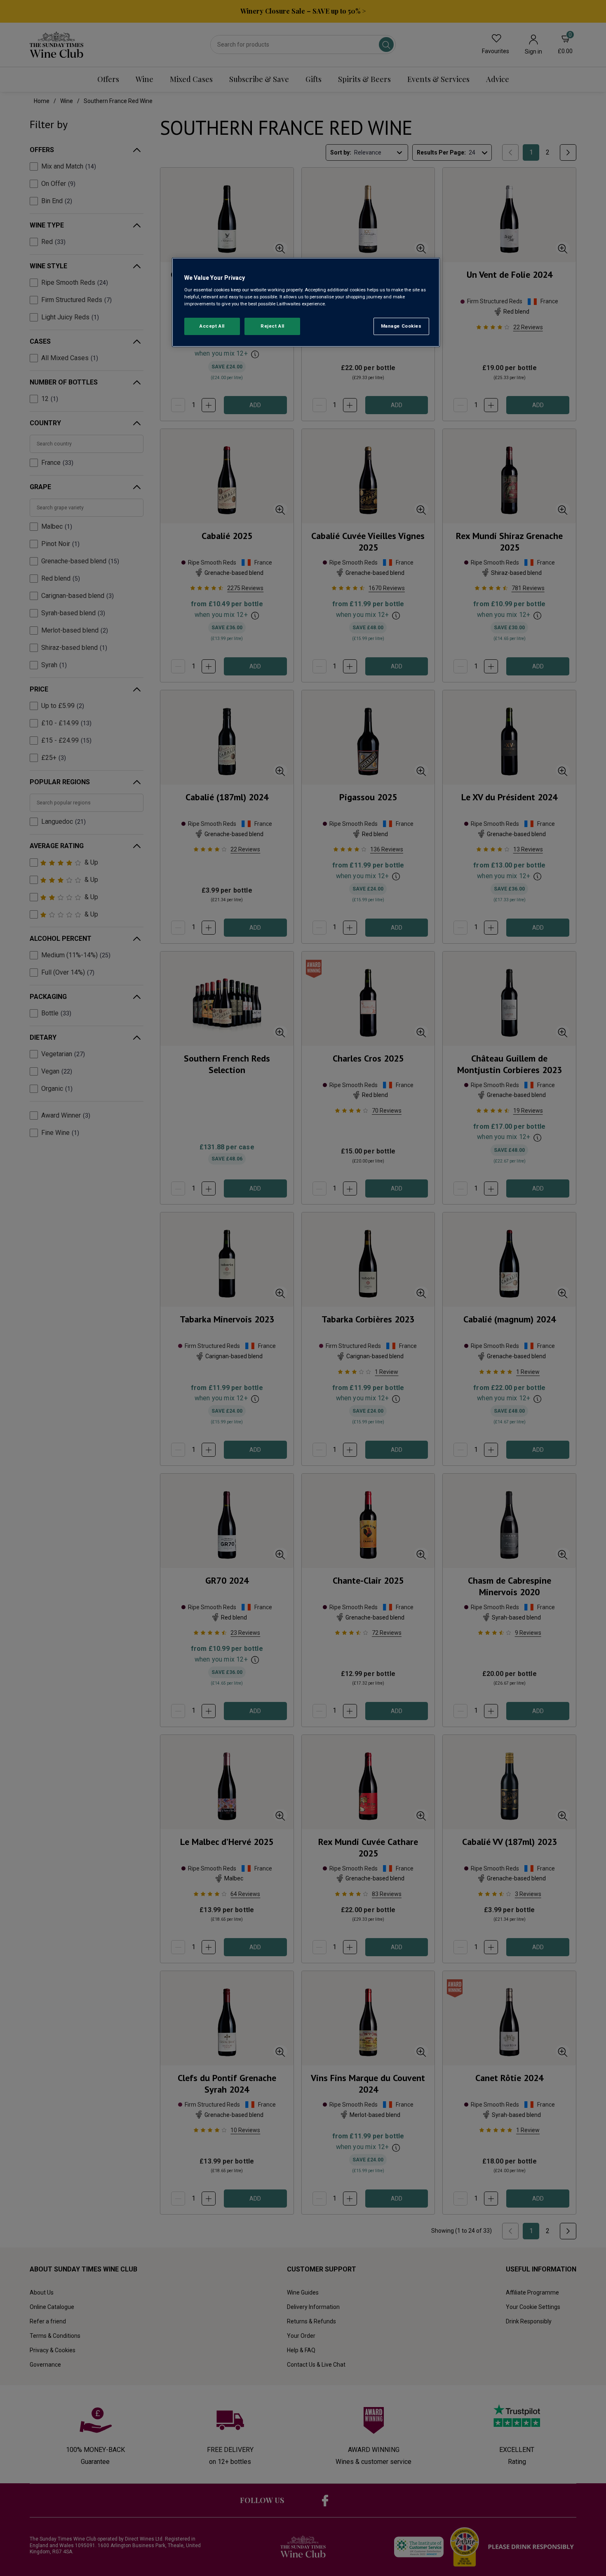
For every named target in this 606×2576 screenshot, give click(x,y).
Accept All (212, 326)
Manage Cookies (401, 326)
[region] (306, 302)
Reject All (272, 326)
